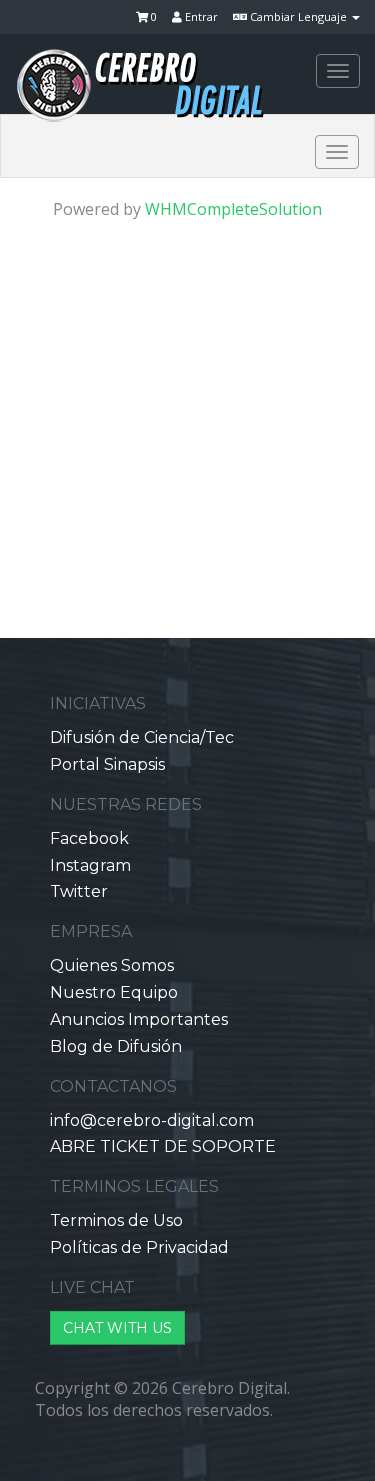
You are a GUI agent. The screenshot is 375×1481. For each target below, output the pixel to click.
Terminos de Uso (116, 1220)
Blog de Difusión (116, 1046)
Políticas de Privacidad (139, 1247)
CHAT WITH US (117, 1328)
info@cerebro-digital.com (152, 1120)
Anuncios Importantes (139, 1019)
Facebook (89, 838)
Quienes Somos (112, 965)
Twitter (79, 891)
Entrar (200, 16)
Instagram (90, 865)
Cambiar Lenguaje (298, 16)
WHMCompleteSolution (233, 209)
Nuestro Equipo (114, 992)
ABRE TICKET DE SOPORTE (163, 1146)
